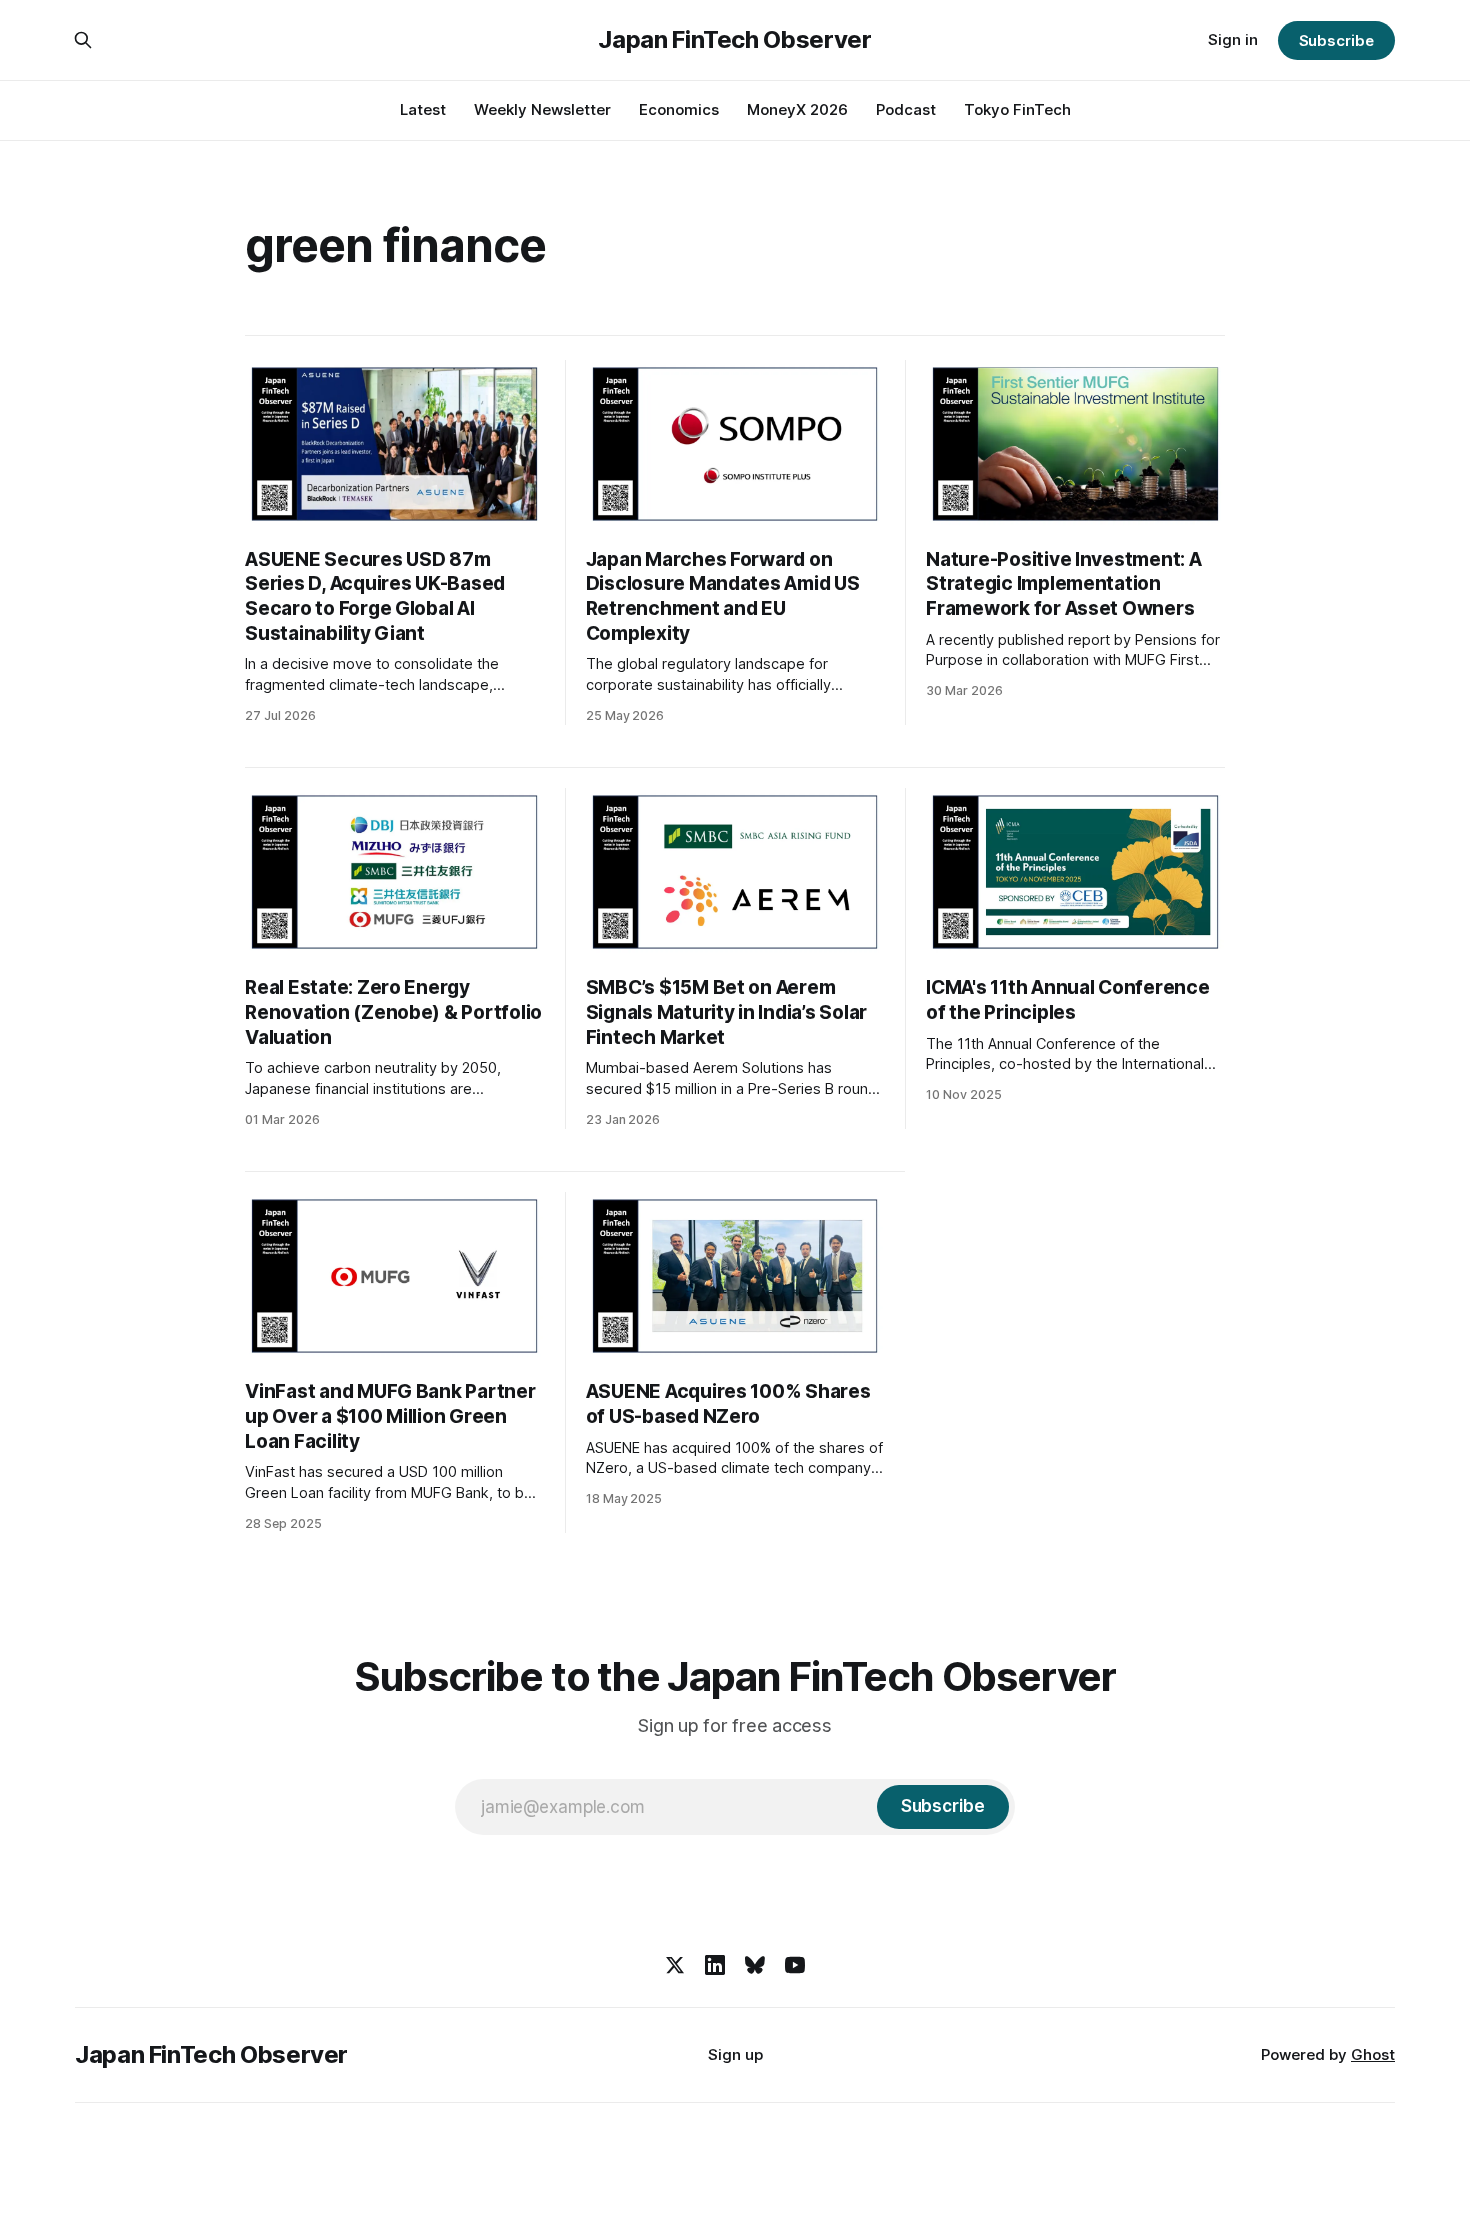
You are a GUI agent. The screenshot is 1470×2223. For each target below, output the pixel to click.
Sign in (1233, 39)
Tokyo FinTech (1017, 109)
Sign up (735, 2054)
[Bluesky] (755, 1965)
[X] (675, 1965)
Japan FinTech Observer (734, 40)
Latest (423, 109)
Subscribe (1336, 40)
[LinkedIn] (715, 1965)
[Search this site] (83, 40)
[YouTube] (795, 1965)
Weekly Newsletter (542, 109)
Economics (679, 109)
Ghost (1373, 2054)
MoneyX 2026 (797, 109)
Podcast (906, 109)
